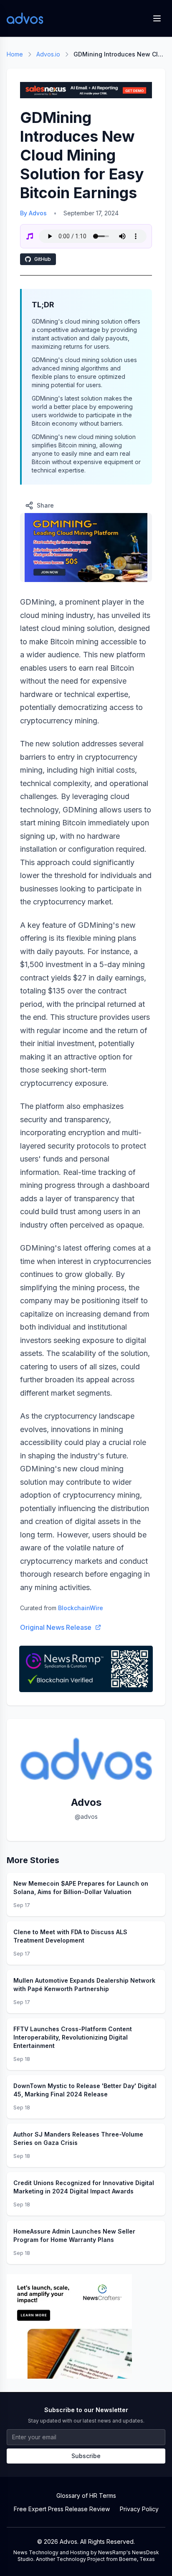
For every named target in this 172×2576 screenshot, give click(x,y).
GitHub (43, 259)
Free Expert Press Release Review (62, 2509)
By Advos (33, 213)
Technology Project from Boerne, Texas (106, 2559)
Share (45, 505)
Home (15, 54)
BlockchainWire (81, 1608)
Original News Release (56, 1627)
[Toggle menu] (157, 18)
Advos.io (48, 54)
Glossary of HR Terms (86, 2496)
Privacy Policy (139, 2509)
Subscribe (86, 2456)
